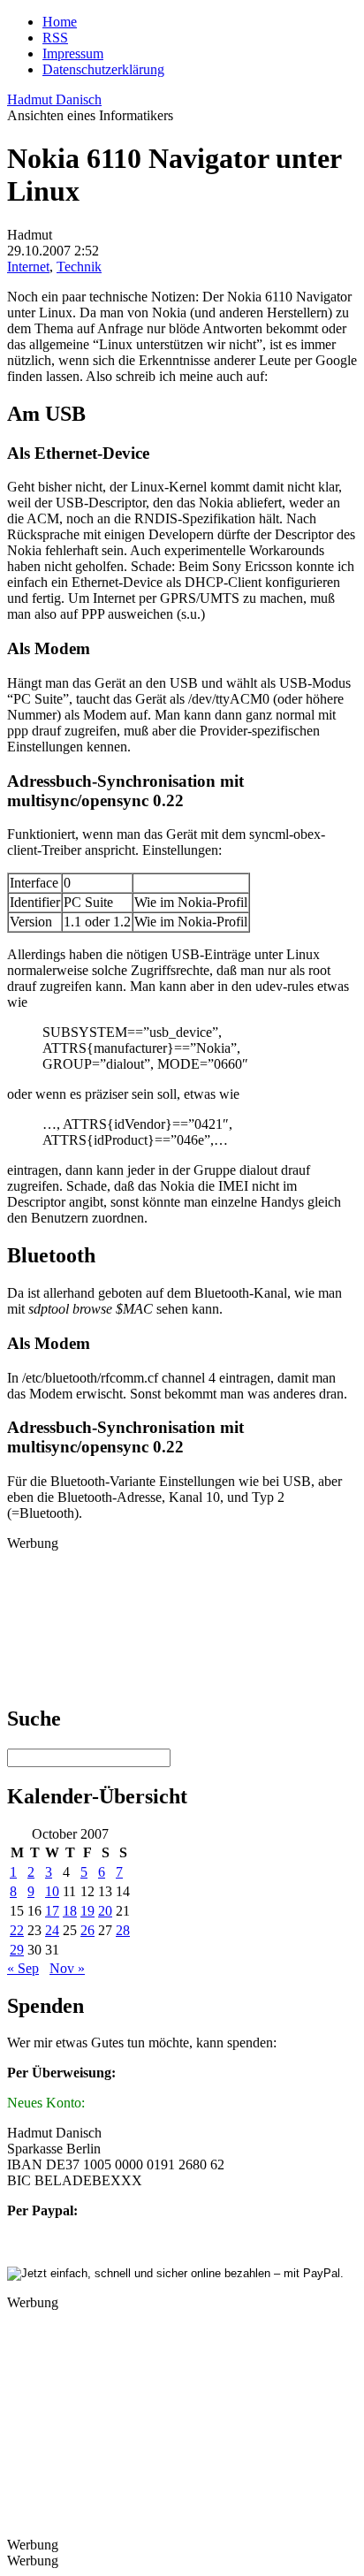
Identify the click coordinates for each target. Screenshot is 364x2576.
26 (87, 1930)
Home (60, 22)
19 (87, 1911)
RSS (55, 38)
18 (70, 1911)
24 (52, 1930)
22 (17, 1930)
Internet (28, 267)
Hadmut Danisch (54, 99)
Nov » (67, 1968)
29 (17, 1950)
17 (52, 1911)
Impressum (73, 53)
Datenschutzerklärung (103, 69)
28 (123, 1930)
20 (105, 1911)
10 (52, 1891)
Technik (79, 267)
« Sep (23, 1968)
